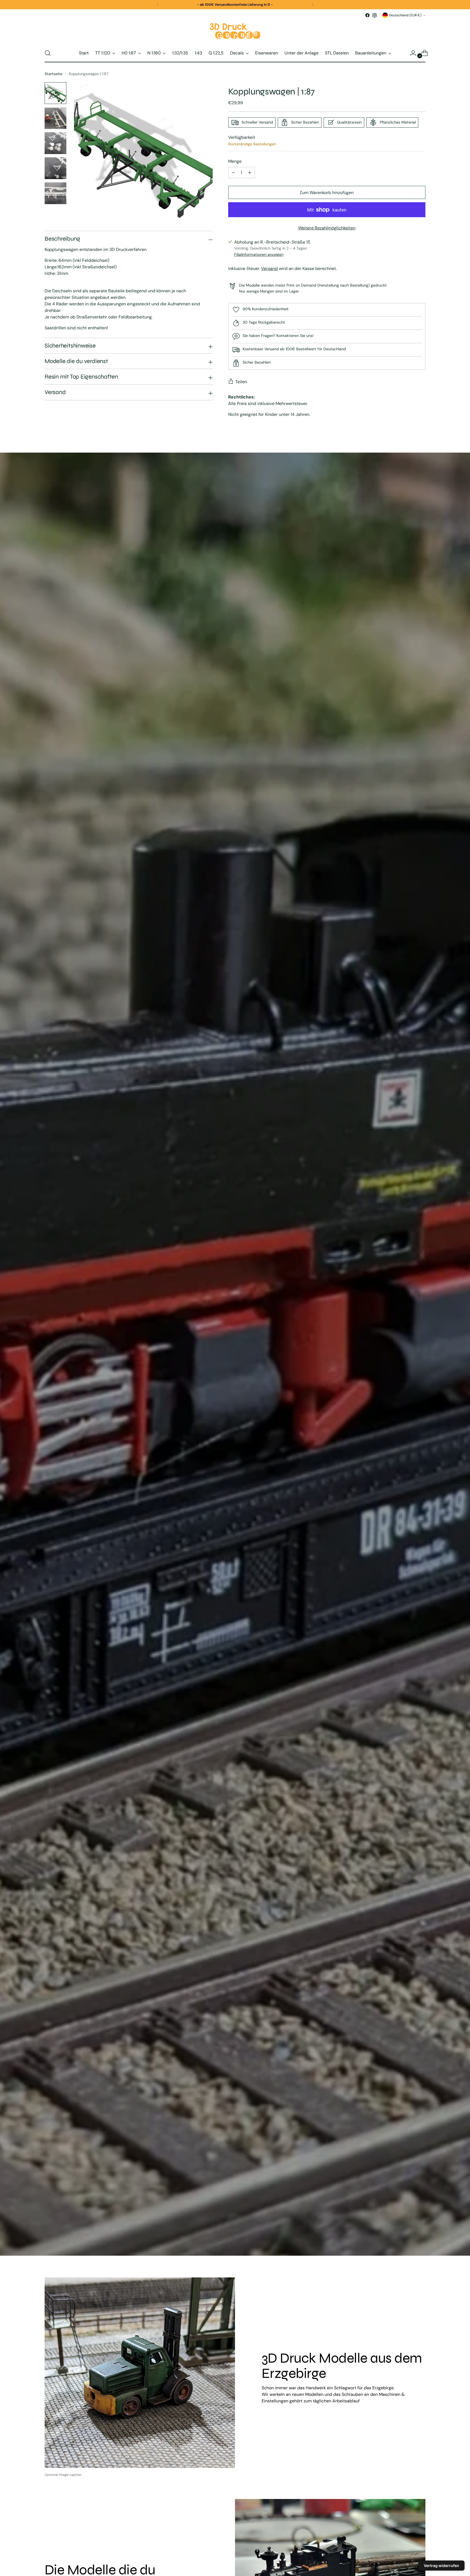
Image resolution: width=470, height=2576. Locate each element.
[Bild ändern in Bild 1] (55, 93)
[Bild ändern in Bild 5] (55, 193)
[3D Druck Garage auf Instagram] (375, 15)
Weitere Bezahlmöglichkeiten (327, 228)
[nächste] (313, 5)
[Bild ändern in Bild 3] (55, 143)
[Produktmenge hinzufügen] (233, 173)
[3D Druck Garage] (235, 31)
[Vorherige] (158, 5)
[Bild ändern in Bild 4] (55, 168)
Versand (269, 268)
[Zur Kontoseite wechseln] (411, 53)
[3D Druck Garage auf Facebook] (367, 15)
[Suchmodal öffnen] (48, 53)
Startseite (53, 74)
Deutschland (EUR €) (405, 15)
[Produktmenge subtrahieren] (250, 173)
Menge (235, 161)
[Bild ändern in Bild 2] (55, 118)
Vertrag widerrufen (441, 2566)
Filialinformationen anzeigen (259, 254)
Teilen (241, 382)
